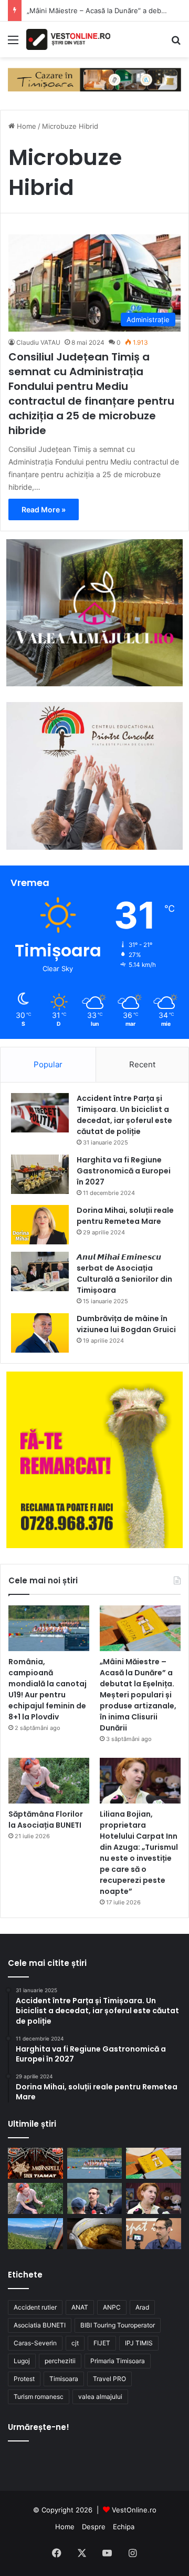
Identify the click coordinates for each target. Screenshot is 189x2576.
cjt (75, 2343)
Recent (142, 1064)
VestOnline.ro (134, 2510)
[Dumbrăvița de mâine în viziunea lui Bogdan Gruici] (40, 1333)
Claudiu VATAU (38, 342)
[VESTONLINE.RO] (68, 39)
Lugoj (22, 2361)
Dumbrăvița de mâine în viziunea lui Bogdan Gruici (126, 1324)
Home (25, 126)
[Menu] (13, 43)
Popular (48, 1064)
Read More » (44, 509)
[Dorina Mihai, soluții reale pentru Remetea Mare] (40, 1225)
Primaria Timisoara (118, 2361)
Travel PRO (109, 2379)
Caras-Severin (35, 2343)
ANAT (80, 2307)
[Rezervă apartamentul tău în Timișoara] (94, 79)
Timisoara (64, 2379)
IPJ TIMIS (139, 2343)
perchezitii (60, 2361)
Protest (24, 2379)
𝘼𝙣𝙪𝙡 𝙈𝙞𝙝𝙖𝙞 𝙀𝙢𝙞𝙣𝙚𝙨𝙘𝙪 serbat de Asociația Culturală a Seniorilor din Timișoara (124, 1274)
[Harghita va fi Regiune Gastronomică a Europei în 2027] (40, 1174)
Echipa (124, 2527)
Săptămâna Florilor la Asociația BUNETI (46, 1820)
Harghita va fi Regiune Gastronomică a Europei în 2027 (124, 1171)
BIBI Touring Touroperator (118, 2325)
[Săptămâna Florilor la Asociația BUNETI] (49, 1781)
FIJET (102, 2343)
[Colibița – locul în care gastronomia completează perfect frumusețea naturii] (95, 2234)
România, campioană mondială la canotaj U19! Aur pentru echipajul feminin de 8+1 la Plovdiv (48, 1689)
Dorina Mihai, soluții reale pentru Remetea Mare (125, 1216)
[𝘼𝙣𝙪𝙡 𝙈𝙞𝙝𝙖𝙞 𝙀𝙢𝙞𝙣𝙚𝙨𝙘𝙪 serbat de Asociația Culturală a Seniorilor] (40, 1271)
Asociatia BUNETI (40, 2325)
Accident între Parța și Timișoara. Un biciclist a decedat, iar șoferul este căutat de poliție (124, 1115)
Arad (142, 2307)
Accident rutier (35, 2307)
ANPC (112, 2307)
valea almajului (100, 2397)
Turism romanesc (39, 2397)
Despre (94, 2527)
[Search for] (176, 43)
